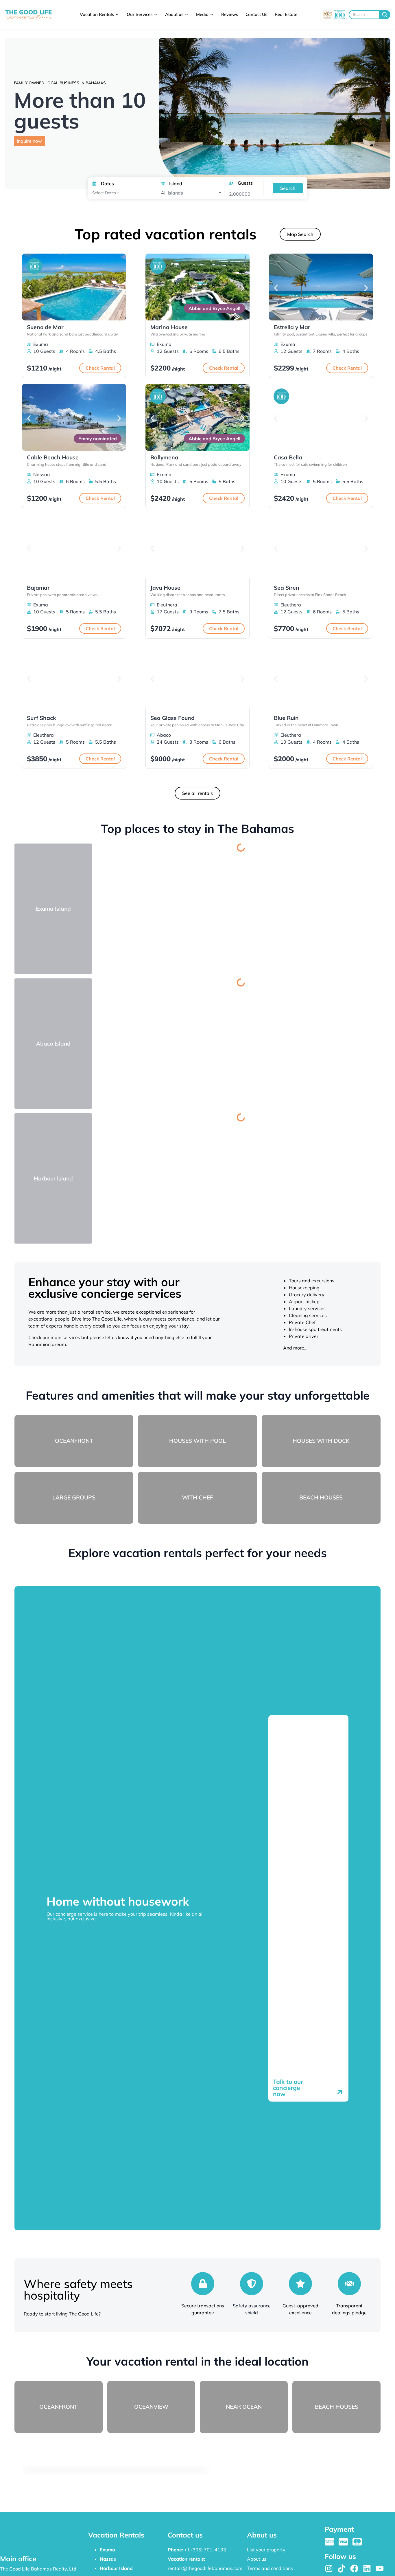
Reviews (230, 14)
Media (202, 14)
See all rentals (197, 793)
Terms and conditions (270, 2568)
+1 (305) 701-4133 (205, 2550)
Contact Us (256, 14)
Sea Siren (287, 588)
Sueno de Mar (45, 327)
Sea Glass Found (172, 718)
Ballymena (164, 457)
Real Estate (286, 14)
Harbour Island (116, 2568)
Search (288, 188)
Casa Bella (288, 457)
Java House (165, 588)
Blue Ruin (286, 718)
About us (174, 14)
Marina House (169, 327)
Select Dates (104, 193)
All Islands (172, 193)
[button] (29, 288)
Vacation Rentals (97, 14)
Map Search (300, 234)
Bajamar (38, 588)
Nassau (108, 2559)
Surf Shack (41, 718)
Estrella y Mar (292, 327)
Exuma (107, 2550)
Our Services (140, 14)
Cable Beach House (53, 457)
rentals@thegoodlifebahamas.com (205, 2568)
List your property (266, 2550)
